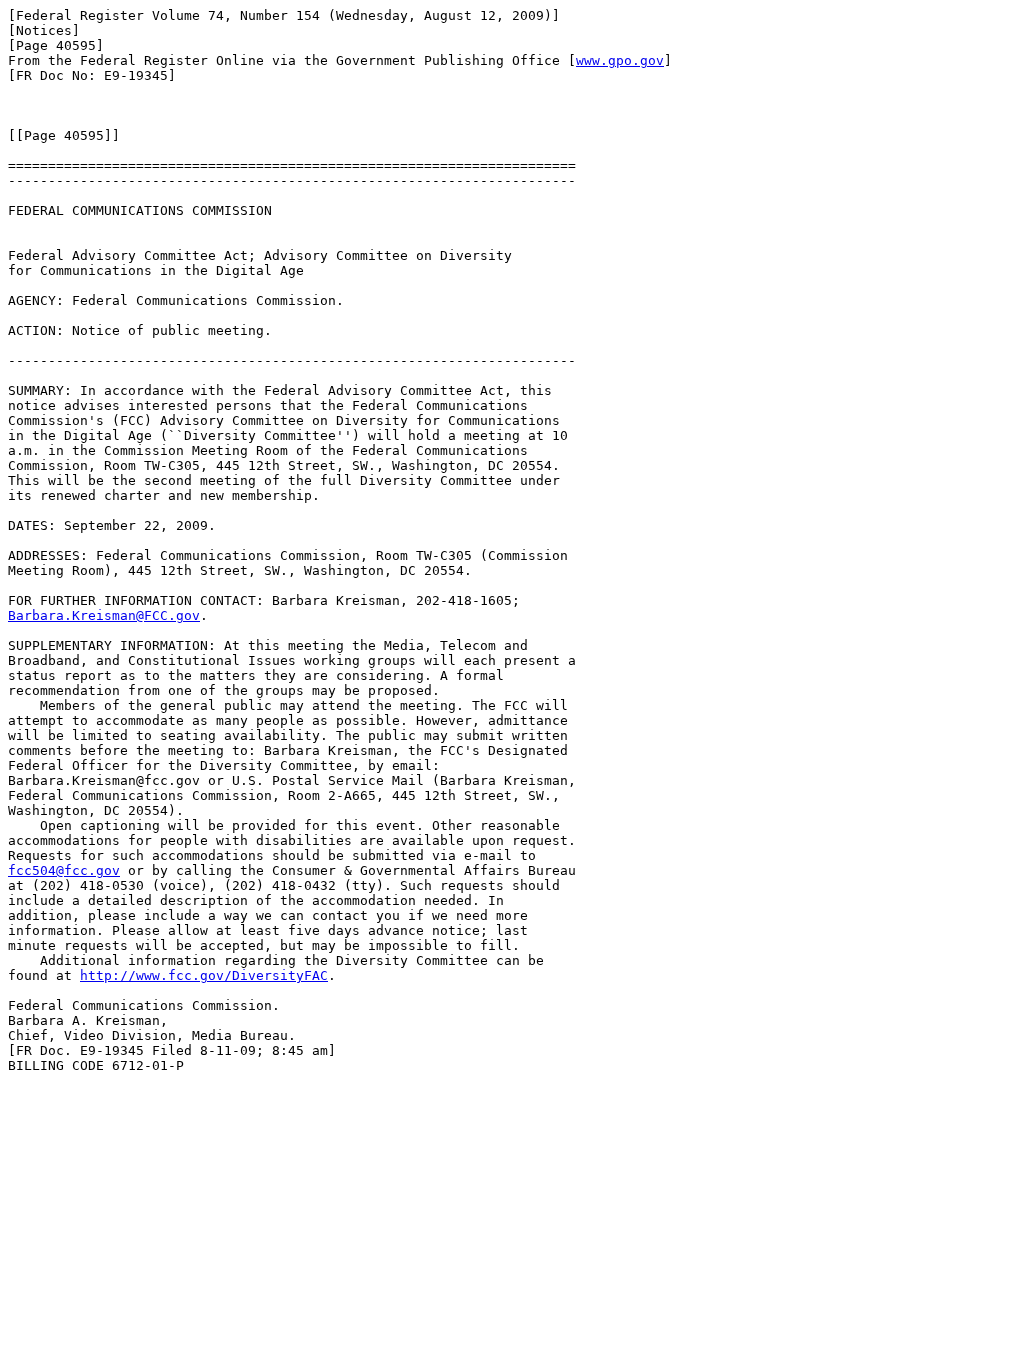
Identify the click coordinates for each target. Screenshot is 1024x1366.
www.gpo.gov (620, 60)
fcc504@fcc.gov (64, 870)
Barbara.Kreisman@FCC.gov (104, 615)
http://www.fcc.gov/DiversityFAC (204, 975)
